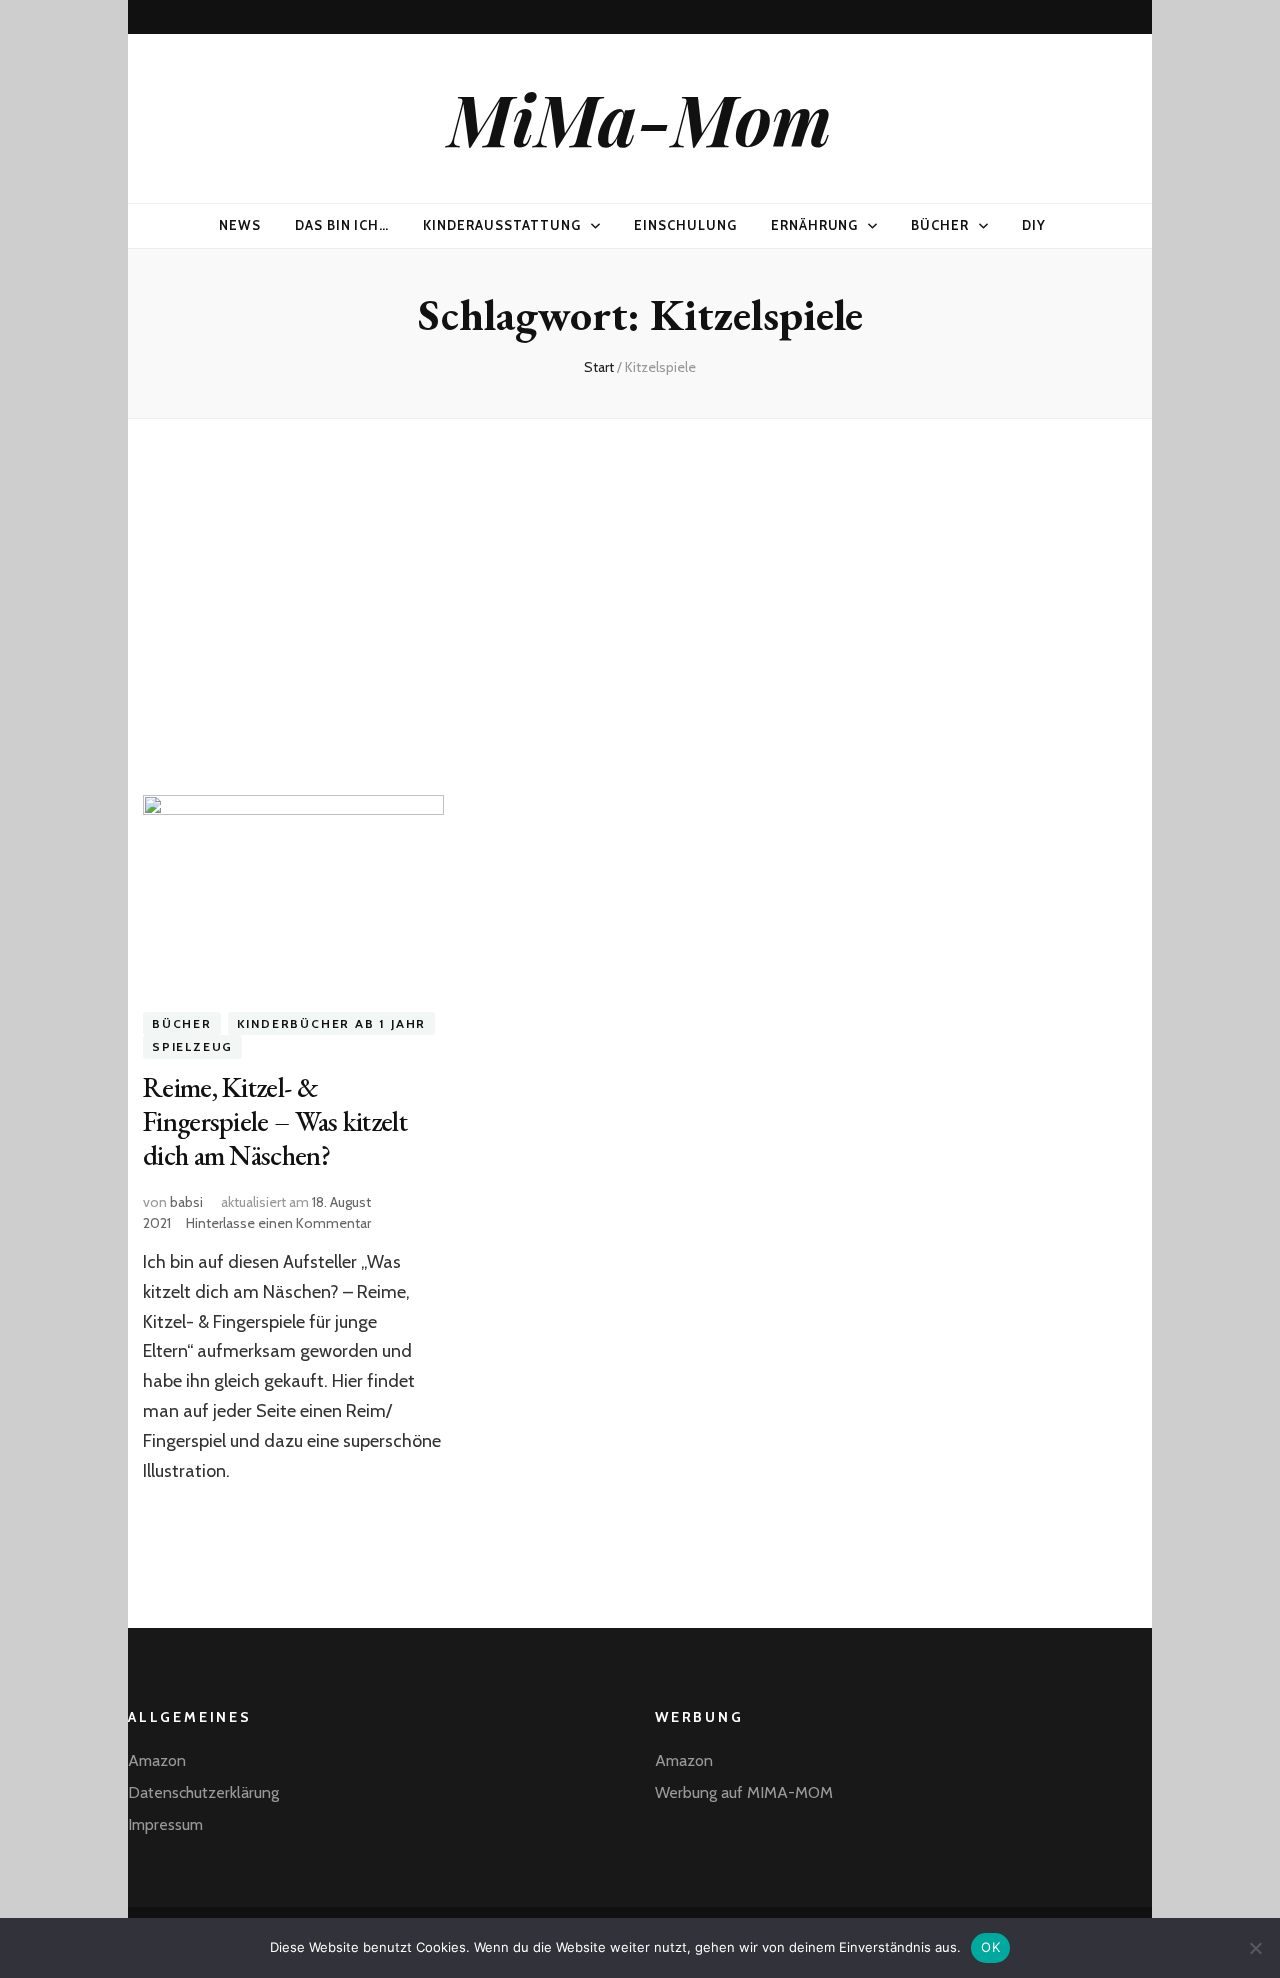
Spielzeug (192, 1046)
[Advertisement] (640, 591)
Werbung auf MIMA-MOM (744, 1792)
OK (990, 1947)
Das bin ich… (342, 225)
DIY (1034, 225)
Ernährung (815, 225)
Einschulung (685, 225)
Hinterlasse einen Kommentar (278, 1223)
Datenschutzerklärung (203, 1792)
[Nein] (1255, 1948)
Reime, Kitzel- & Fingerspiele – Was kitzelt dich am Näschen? (275, 1121)
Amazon (157, 1760)
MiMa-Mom (640, 118)
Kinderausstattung (502, 225)
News (240, 225)
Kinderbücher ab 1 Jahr (332, 1023)
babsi (186, 1202)
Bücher (940, 225)
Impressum (165, 1824)
